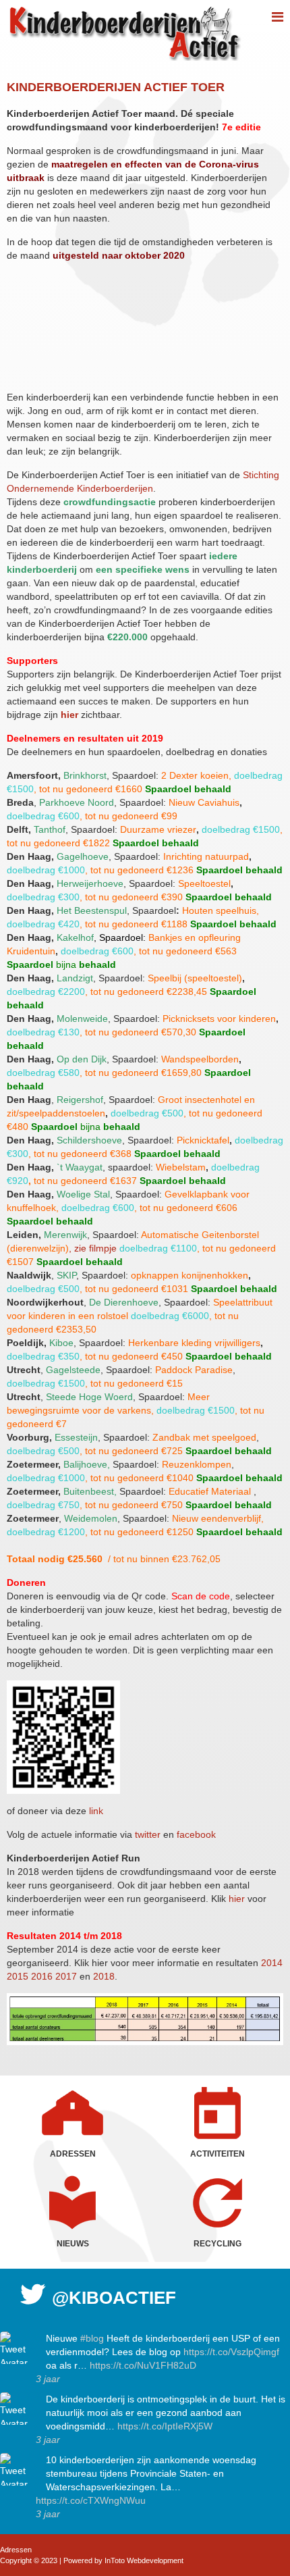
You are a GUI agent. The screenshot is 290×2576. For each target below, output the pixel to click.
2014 (272, 1963)
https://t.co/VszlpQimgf (231, 2352)
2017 (66, 1976)
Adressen (16, 2550)
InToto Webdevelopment (144, 2560)
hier (71, 715)
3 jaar (48, 2379)
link (96, 1811)
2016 (42, 1976)
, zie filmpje (93, 1248)
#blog (92, 2338)
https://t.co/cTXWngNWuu (91, 2500)
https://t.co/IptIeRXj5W (165, 2426)
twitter (149, 1834)
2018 (104, 1976)
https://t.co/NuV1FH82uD (143, 2365)
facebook (196, 1834)
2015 (18, 1976)
